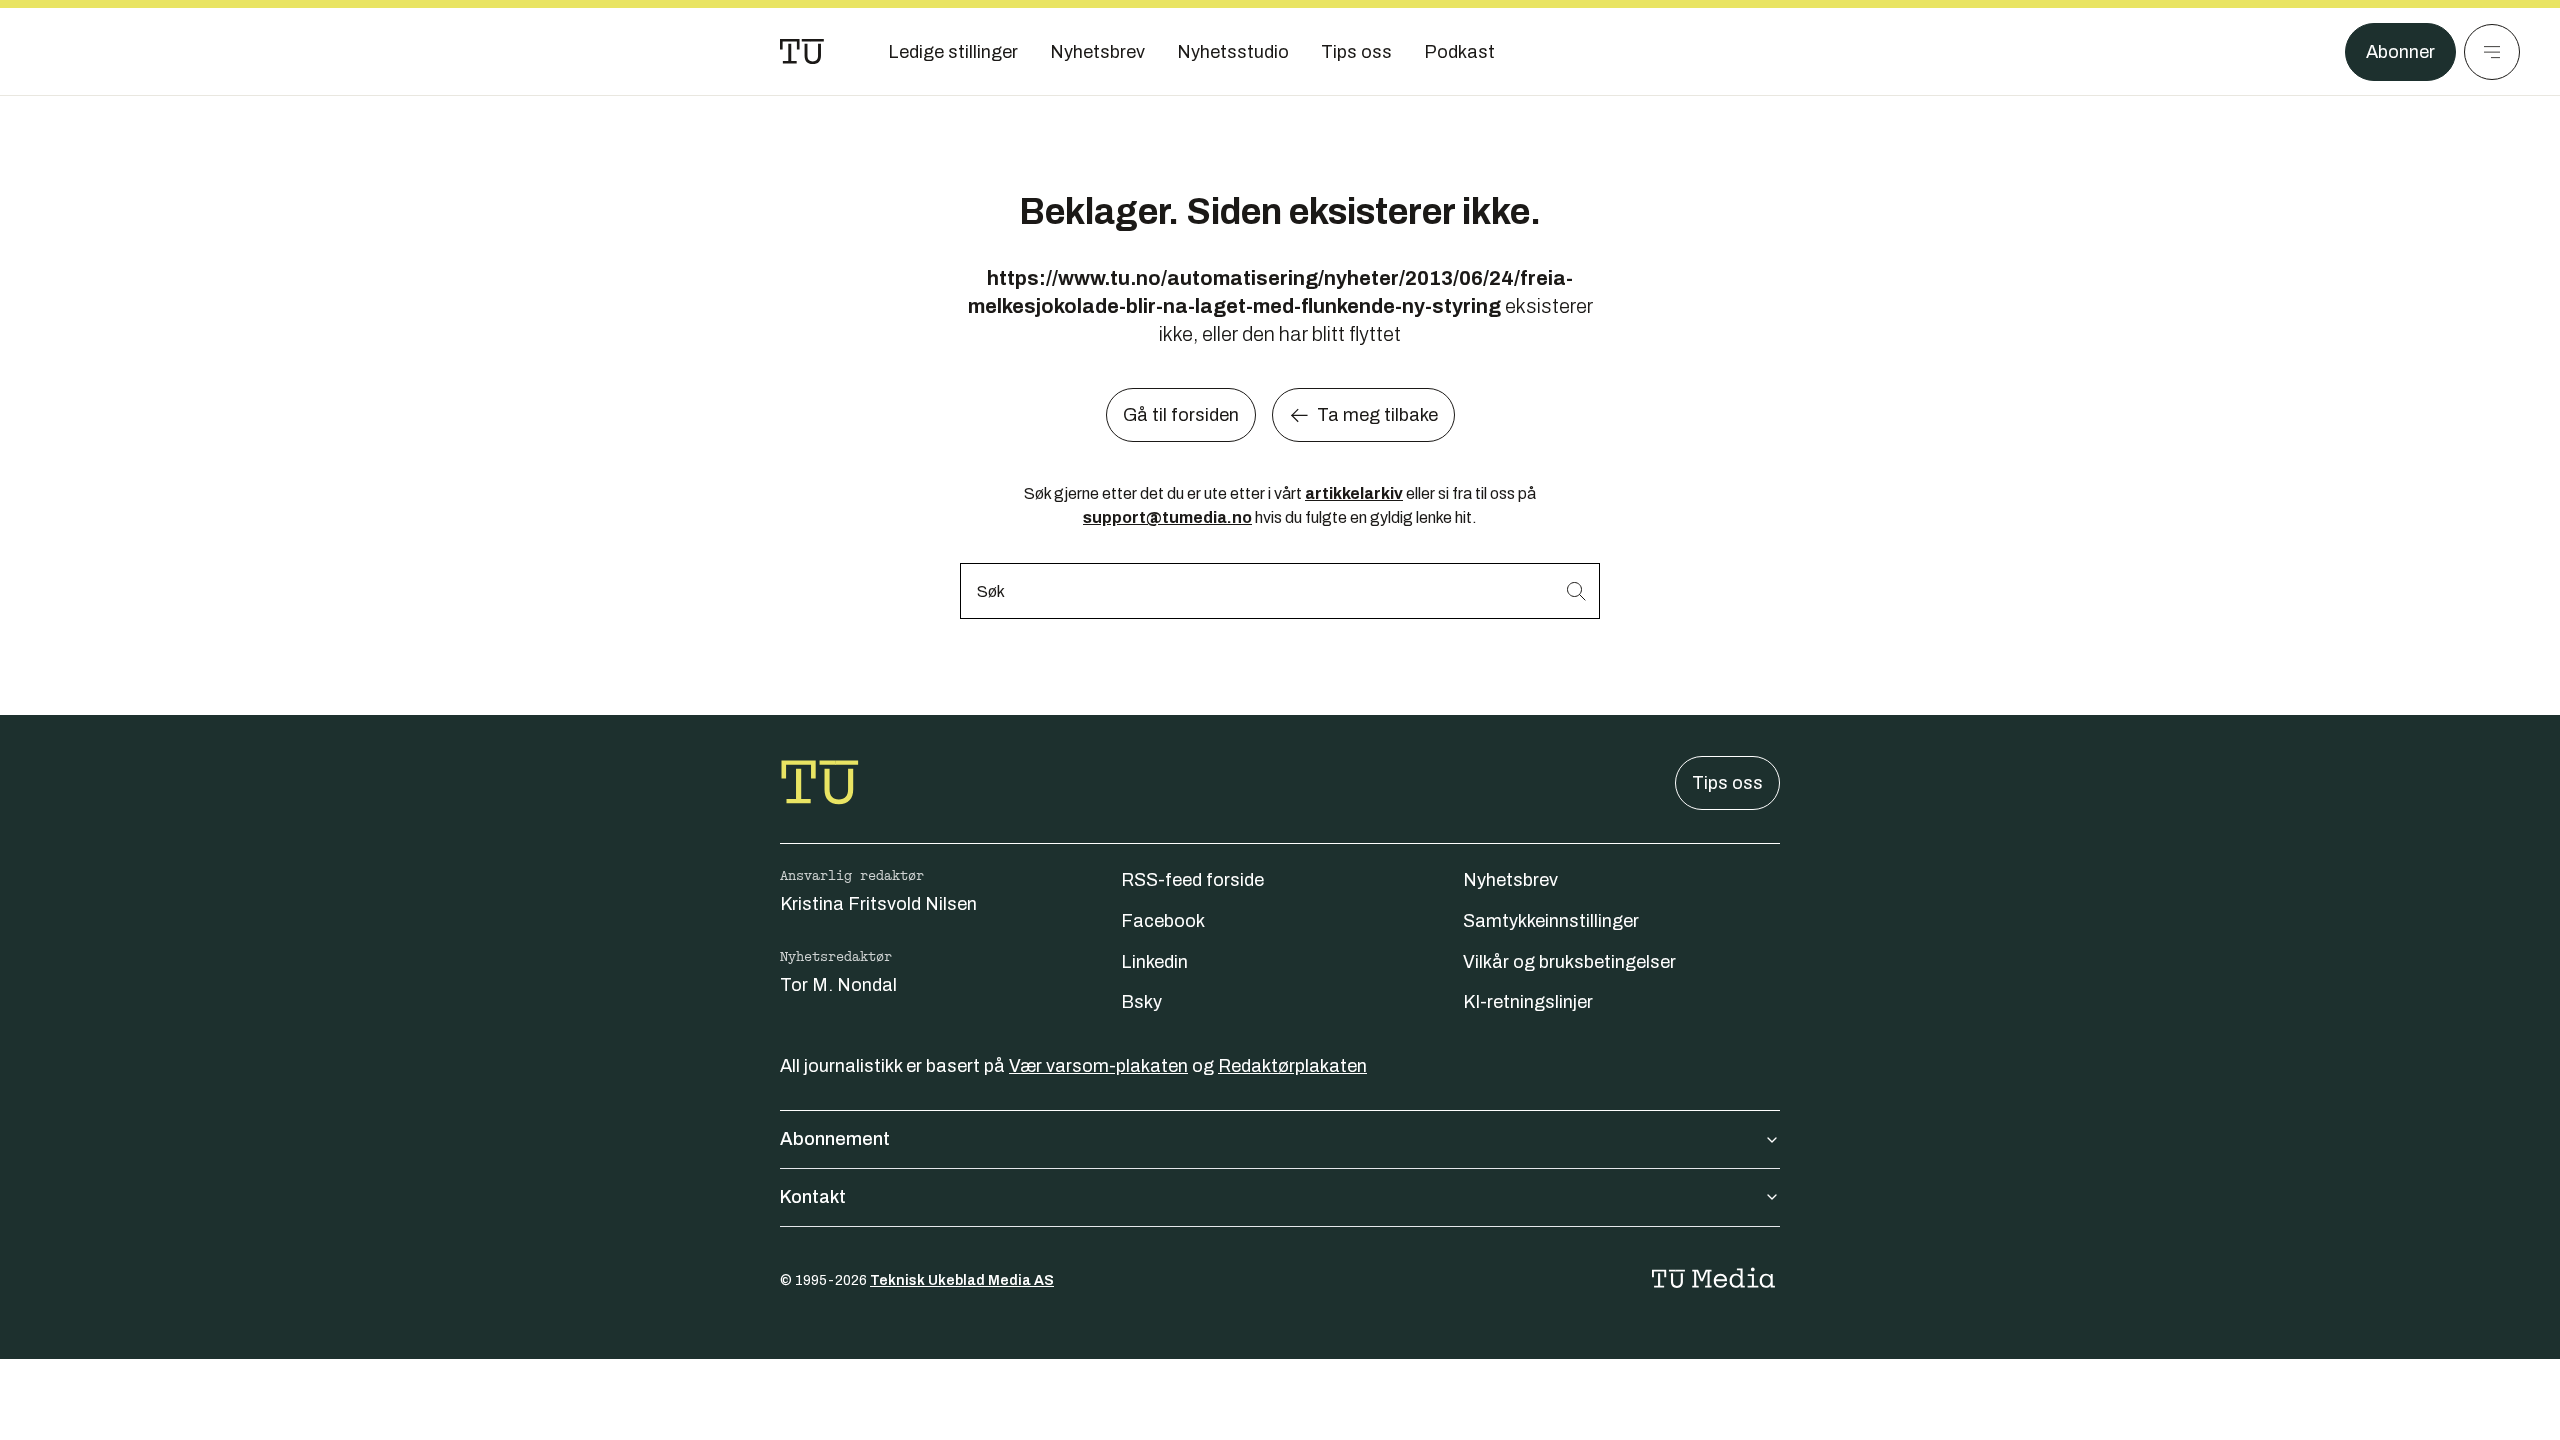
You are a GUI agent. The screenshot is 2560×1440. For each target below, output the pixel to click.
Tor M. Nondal (838, 985)
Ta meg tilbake (1377, 415)
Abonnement (835, 1139)
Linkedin (1154, 962)
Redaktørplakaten (1292, 1066)
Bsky (1141, 1002)
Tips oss (1727, 783)
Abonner (2400, 52)
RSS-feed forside (1192, 880)
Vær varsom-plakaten (1098, 1066)
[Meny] (2492, 52)
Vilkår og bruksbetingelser (1569, 962)
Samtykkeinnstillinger (1551, 921)
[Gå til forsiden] (802, 52)
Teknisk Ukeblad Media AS (962, 1280)
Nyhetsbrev (1510, 880)
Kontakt (813, 1197)
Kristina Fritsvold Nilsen (878, 904)
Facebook (1163, 921)
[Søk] (1576, 590)
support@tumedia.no (1167, 517)
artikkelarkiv (1354, 493)
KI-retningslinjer (1528, 1002)
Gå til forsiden (1181, 415)
